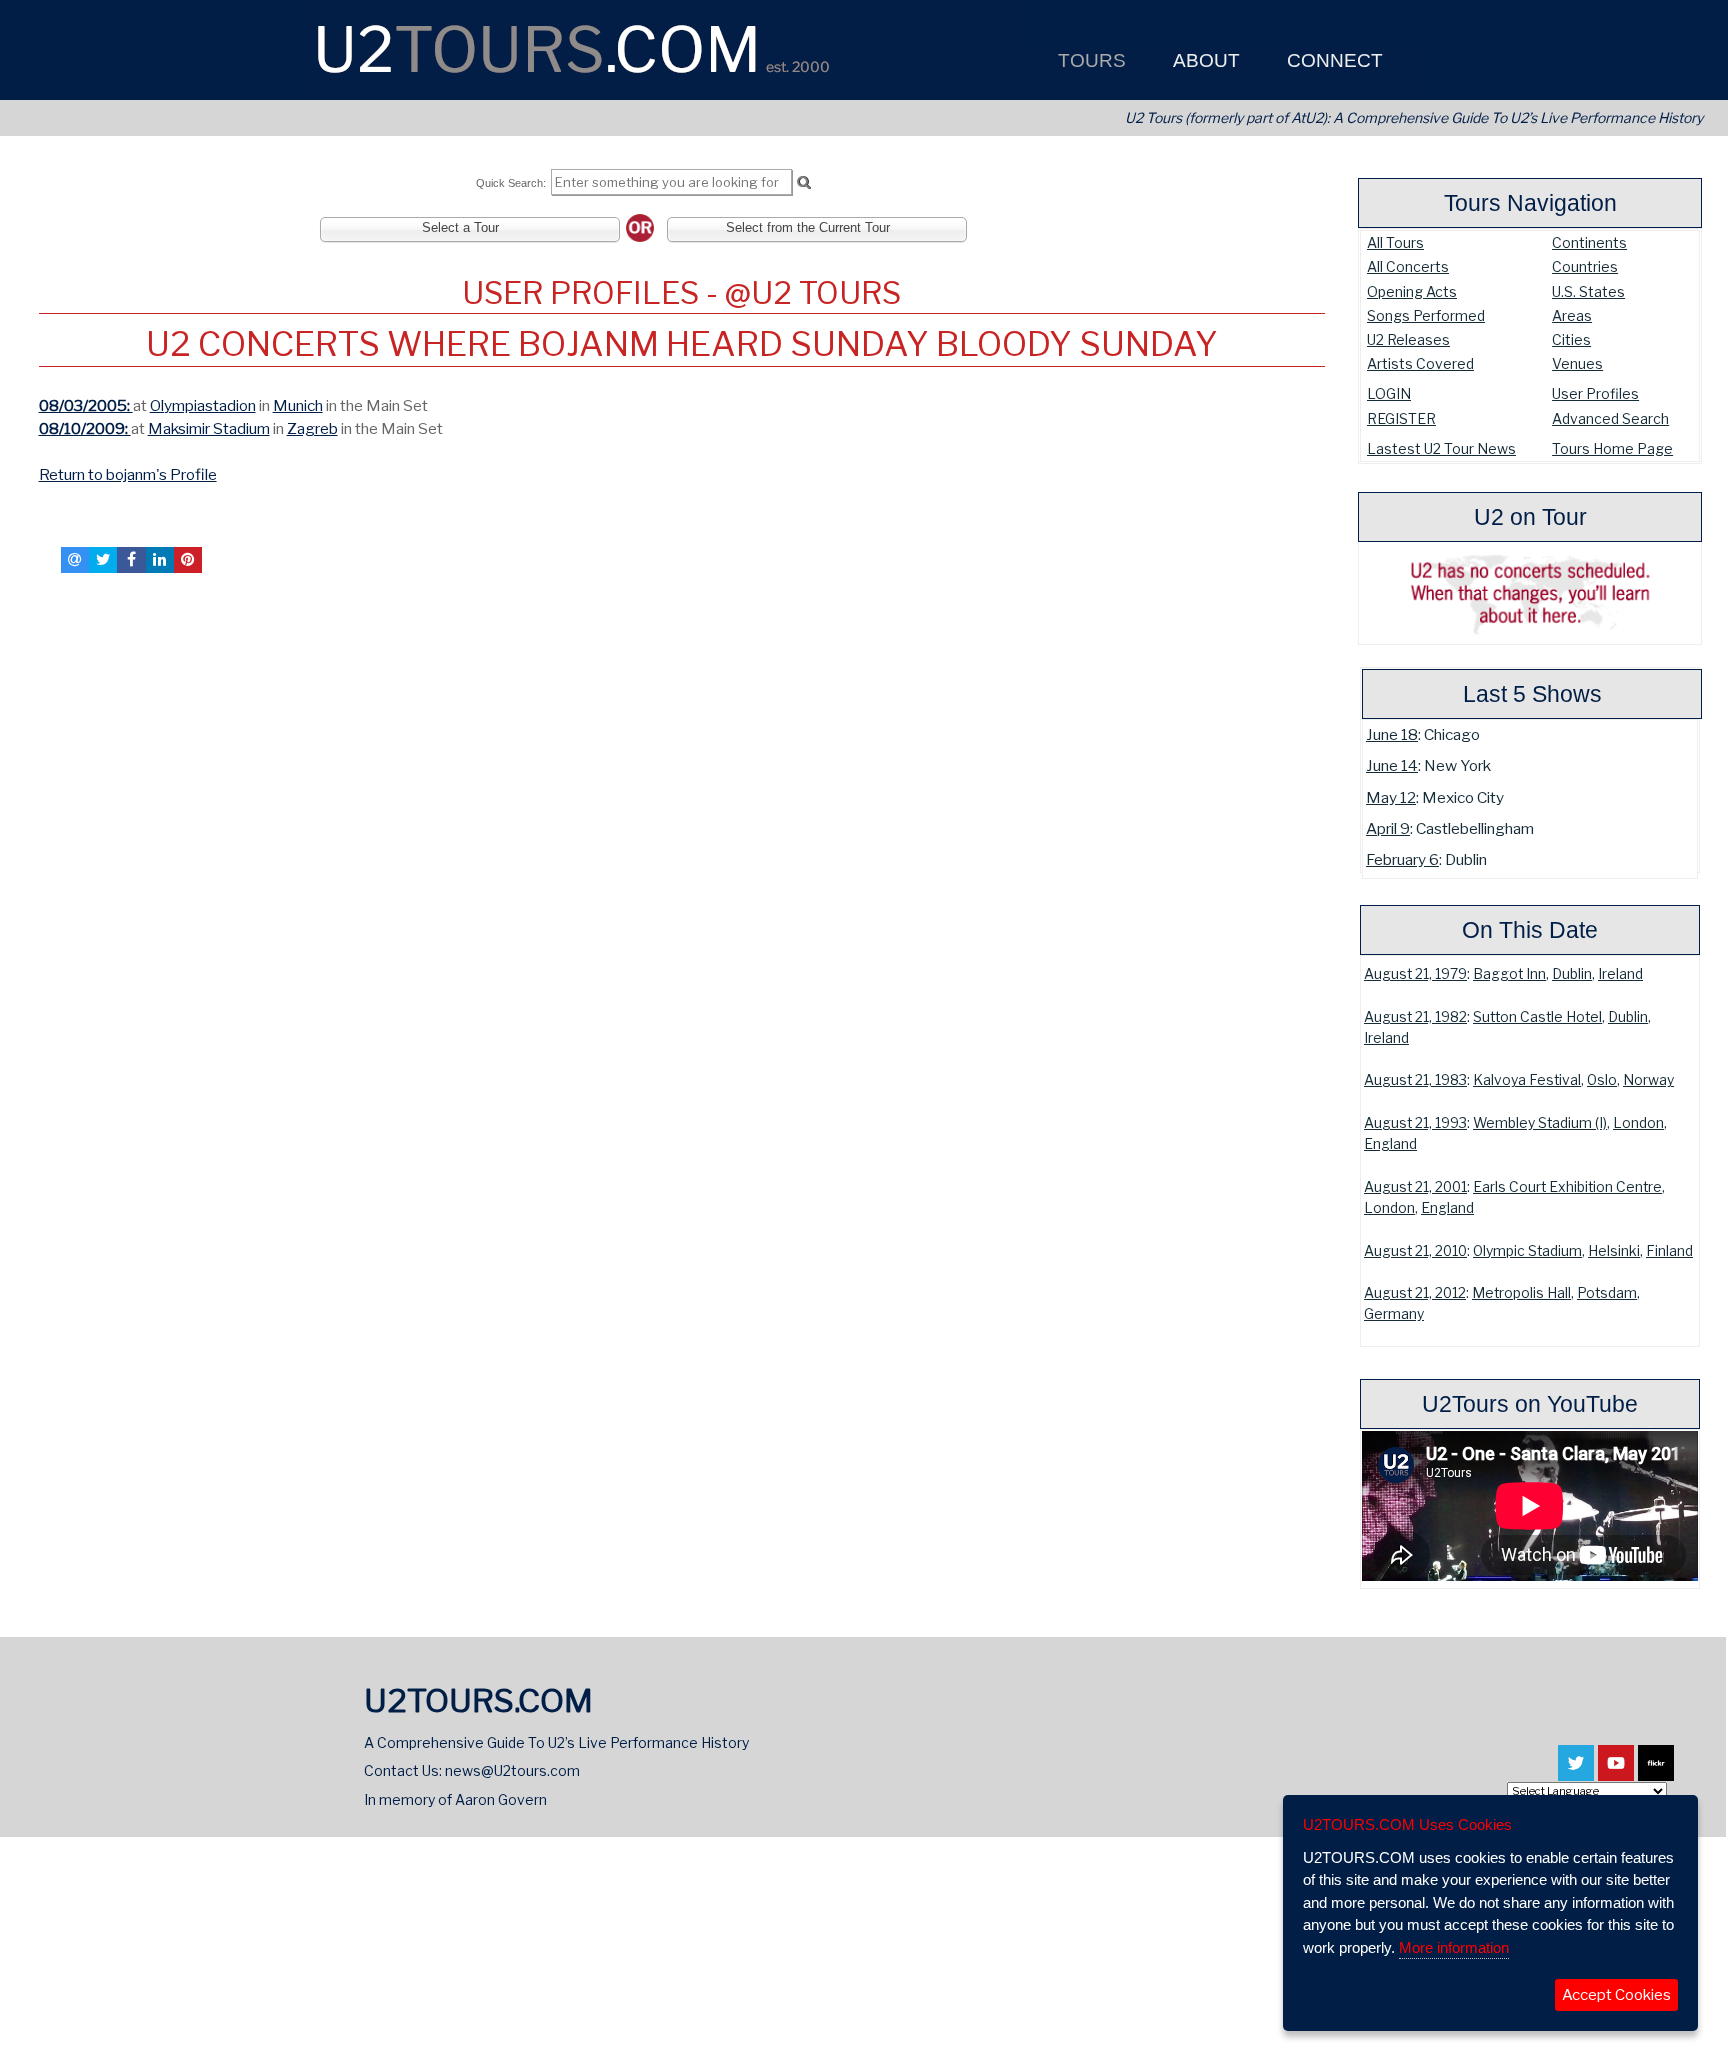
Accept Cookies (1616, 1995)
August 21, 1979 (1415, 974)
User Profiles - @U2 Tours (681, 293)
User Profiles (1595, 393)
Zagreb (312, 428)
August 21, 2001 (1415, 1187)
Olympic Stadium (1527, 1251)
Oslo (1602, 1080)
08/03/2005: (86, 405)
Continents (1589, 242)
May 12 (1391, 797)
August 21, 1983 (1415, 1080)
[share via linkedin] (160, 560)
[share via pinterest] (188, 560)
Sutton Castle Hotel (1537, 1017)
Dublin (1572, 974)
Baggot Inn (1509, 974)
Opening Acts (1412, 291)
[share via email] (75, 560)
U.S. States (1588, 291)
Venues (1577, 363)
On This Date (1530, 930)
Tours (1089, 60)
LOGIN (1389, 393)
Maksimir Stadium (209, 428)
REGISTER (1401, 418)
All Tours (1395, 242)
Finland (1669, 1251)
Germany (1394, 1314)
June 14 (1392, 765)
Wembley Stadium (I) (1540, 1123)
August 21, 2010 (1415, 1251)
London (1638, 1123)
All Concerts (1408, 266)
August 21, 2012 (1415, 1293)
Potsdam (1607, 1293)
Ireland (1620, 974)
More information (1454, 1947)
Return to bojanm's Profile (128, 474)
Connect (1332, 60)
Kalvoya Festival (1527, 1080)
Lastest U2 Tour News (1441, 448)
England (1390, 1144)
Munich (298, 405)
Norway (1648, 1080)
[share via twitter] (103, 560)
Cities (1571, 339)
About (1204, 60)
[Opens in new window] (1576, 1772)
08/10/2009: (85, 428)
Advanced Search (1610, 418)
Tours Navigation (1530, 203)
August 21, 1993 (1415, 1123)
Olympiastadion (203, 405)
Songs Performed (1426, 315)
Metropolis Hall (1521, 1293)
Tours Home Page (1612, 448)
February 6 (1402, 859)
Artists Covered (1420, 363)
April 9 (1388, 828)
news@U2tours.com (512, 1770)
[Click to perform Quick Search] (803, 183)
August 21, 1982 (1415, 1017)
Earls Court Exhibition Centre (1567, 1187)
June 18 (1392, 734)
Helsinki (1614, 1251)
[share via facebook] (131, 560)
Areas (1572, 315)
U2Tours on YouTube (1530, 1404)
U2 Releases (1408, 339)
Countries (1585, 266)
